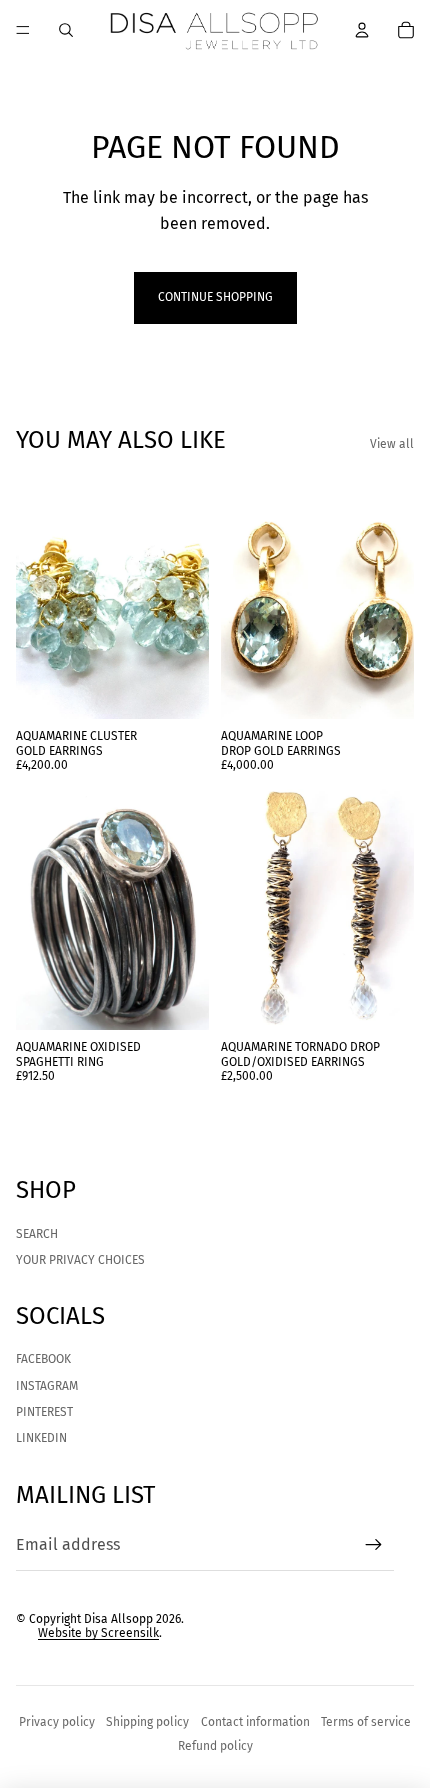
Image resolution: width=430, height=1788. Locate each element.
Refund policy (215, 1746)
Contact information (255, 1722)
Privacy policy (57, 1722)
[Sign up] (374, 1545)
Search (37, 1234)
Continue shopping (215, 297)
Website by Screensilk (98, 1633)
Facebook (43, 1359)
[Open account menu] (362, 30)
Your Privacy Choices (80, 1260)
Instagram (47, 1386)
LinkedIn (41, 1438)
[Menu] (23, 30)
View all (392, 444)
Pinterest (44, 1412)
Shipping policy (147, 1722)
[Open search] (66, 30)
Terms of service (366, 1722)
